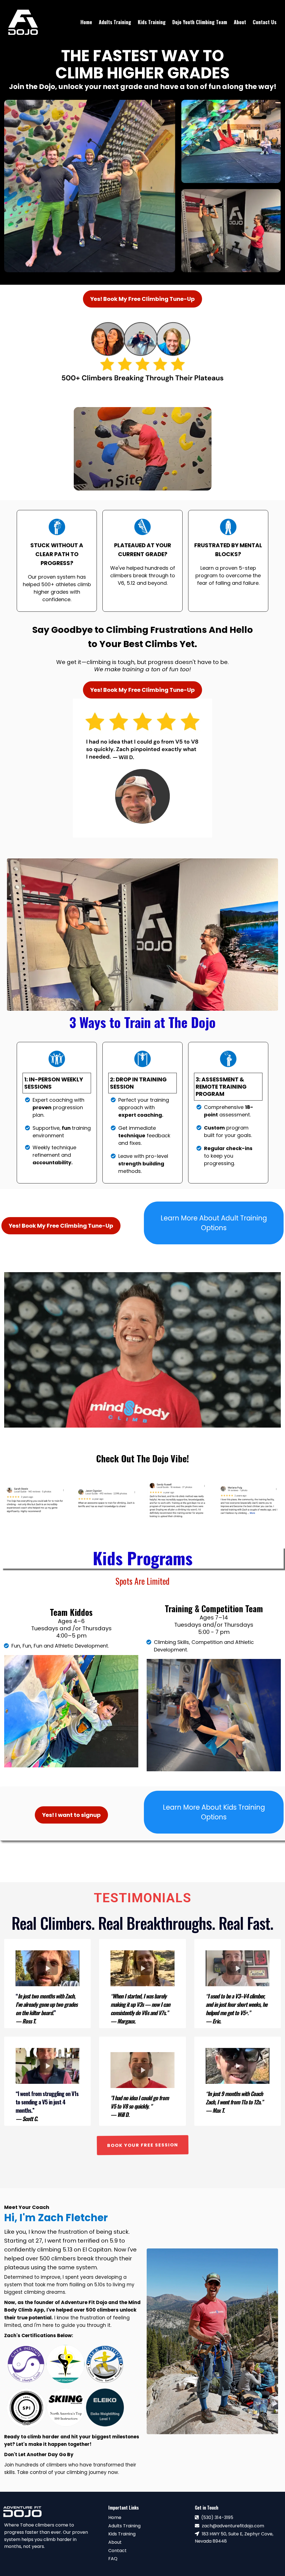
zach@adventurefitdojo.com (233, 2526)
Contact (117, 2551)
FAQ (113, 2559)
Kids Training (122, 2534)
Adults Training (124, 2526)
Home (115, 2517)
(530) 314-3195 (217, 2517)
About (115, 2542)
